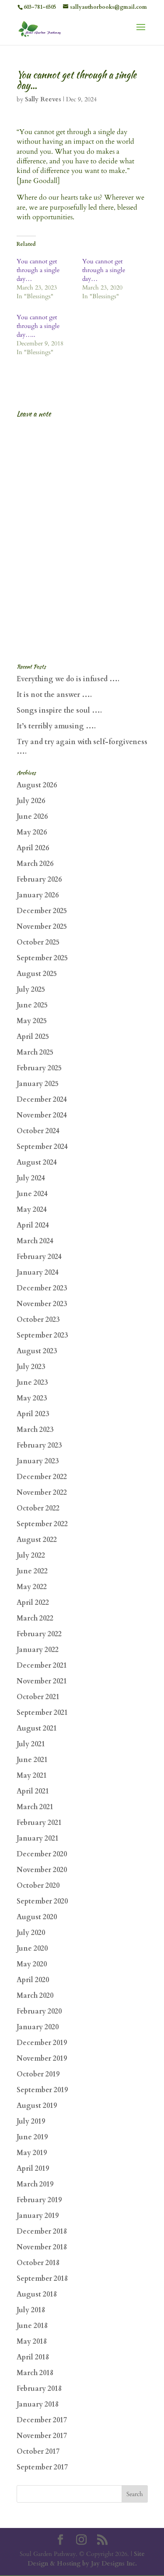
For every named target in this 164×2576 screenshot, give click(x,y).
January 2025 (38, 1084)
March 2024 (35, 1241)
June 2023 (32, 1383)
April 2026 (33, 848)
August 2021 (37, 1728)
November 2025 (42, 927)
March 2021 (35, 1807)
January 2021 (38, 1838)
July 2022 (31, 1555)
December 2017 (42, 2420)
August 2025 (37, 974)
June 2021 (32, 1760)
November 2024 (42, 1115)
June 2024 (32, 1194)
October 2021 (38, 1697)
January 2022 (38, 1650)
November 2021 (42, 1681)
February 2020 (39, 2011)
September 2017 (42, 2467)
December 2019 (42, 2043)
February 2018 (39, 2389)
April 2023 (33, 1414)
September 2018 (42, 2279)
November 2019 (42, 2059)
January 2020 (38, 2027)
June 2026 (32, 817)
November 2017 (42, 2436)
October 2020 (38, 1886)
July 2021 (31, 1744)
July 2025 (31, 990)
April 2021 (33, 1791)
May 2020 (32, 1964)
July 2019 (31, 2121)
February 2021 (39, 1823)
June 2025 (32, 1005)
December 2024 (42, 1100)
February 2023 (39, 1445)
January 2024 (38, 1272)
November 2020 (42, 1870)
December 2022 (42, 1477)
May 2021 (32, 1776)
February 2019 (39, 2200)
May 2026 (32, 832)
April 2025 (33, 1037)
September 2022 (42, 1524)
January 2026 (38, 895)
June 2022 (32, 1571)
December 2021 (42, 1666)
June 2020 (32, 1948)
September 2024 (42, 1147)
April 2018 (33, 2357)
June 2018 (32, 2326)
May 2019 (32, 2153)
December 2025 (42, 911)
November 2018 (42, 2247)
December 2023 (42, 1288)
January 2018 (38, 2404)
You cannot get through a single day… (38, 270)
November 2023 (42, 1304)
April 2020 (33, 1980)
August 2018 (37, 2294)
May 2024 (32, 1210)
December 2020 (42, 1854)
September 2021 (42, 1713)
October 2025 (38, 942)
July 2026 (31, 801)
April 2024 (33, 1225)
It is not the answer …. (54, 695)
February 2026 (39, 879)
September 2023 (42, 1335)
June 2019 (32, 2137)
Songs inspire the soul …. (59, 710)
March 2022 (35, 1618)
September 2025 (42, 958)
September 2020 (42, 1901)
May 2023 (32, 1398)
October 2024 (38, 1131)
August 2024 (37, 1162)
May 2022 (32, 1587)
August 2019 (37, 2106)
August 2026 (37, 785)
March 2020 (35, 1996)
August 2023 (37, 1351)
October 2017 (38, 2452)
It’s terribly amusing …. (56, 726)
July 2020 (31, 1933)
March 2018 (35, 2373)
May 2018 (32, 2342)
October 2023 (38, 1320)
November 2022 (42, 1493)
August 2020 (37, 1917)
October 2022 (38, 1508)
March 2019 (35, 2184)
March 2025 (35, 1052)
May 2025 (32, 1021)
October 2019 (38, 2074)
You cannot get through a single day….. (38, 326)
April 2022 (33, 1603)
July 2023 (31, 1367)
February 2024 (39, 1257)
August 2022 (37, 1540)
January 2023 (38, 1461)
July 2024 (31, 1178)
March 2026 (35, 864)
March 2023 (35, 1430)
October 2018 (38, 2263)
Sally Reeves (43, 99)
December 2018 (42, 2231)
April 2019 (33, 2169)
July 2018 (31, 2310)
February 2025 (39, 1068)
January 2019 (38, 2216)
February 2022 (39, 1634)
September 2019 (42, 2090)
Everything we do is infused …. (68, 679)
